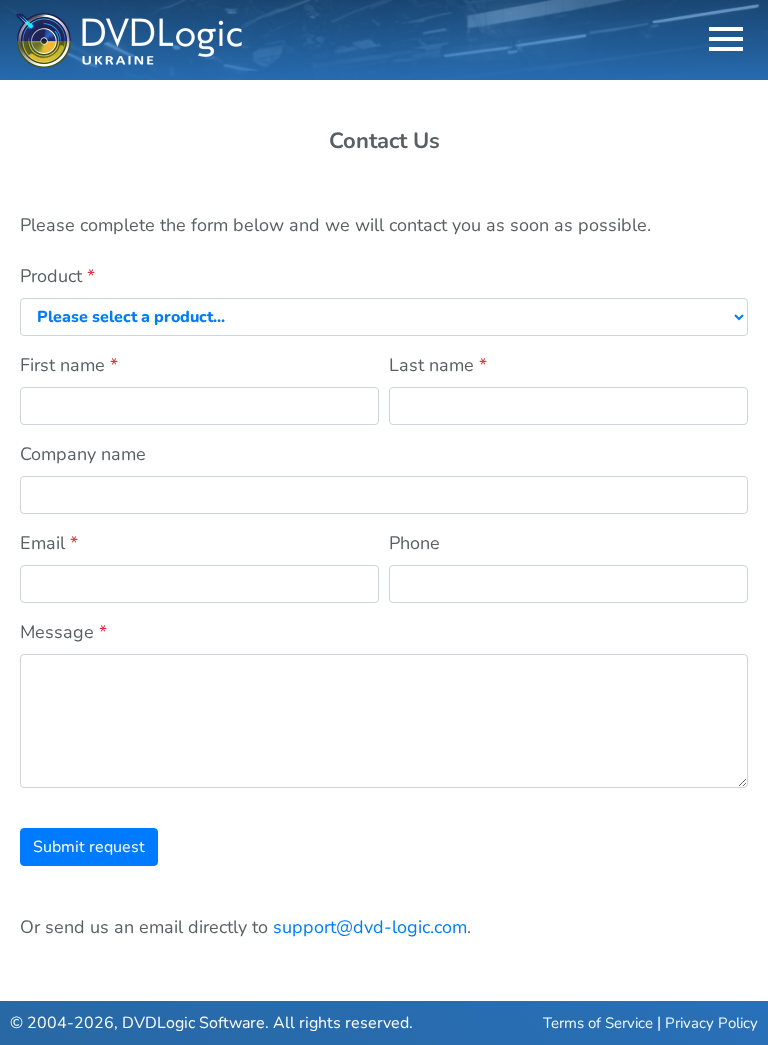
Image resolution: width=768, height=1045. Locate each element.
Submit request (89, 847)
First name (69, 365)
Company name (83, 454)
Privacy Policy (711, 1023)
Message (63, 632)
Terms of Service (598, 1023)
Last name (438, 365)
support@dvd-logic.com (370, 927)
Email (49, 543)
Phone (414, 543)
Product (57, 276)
